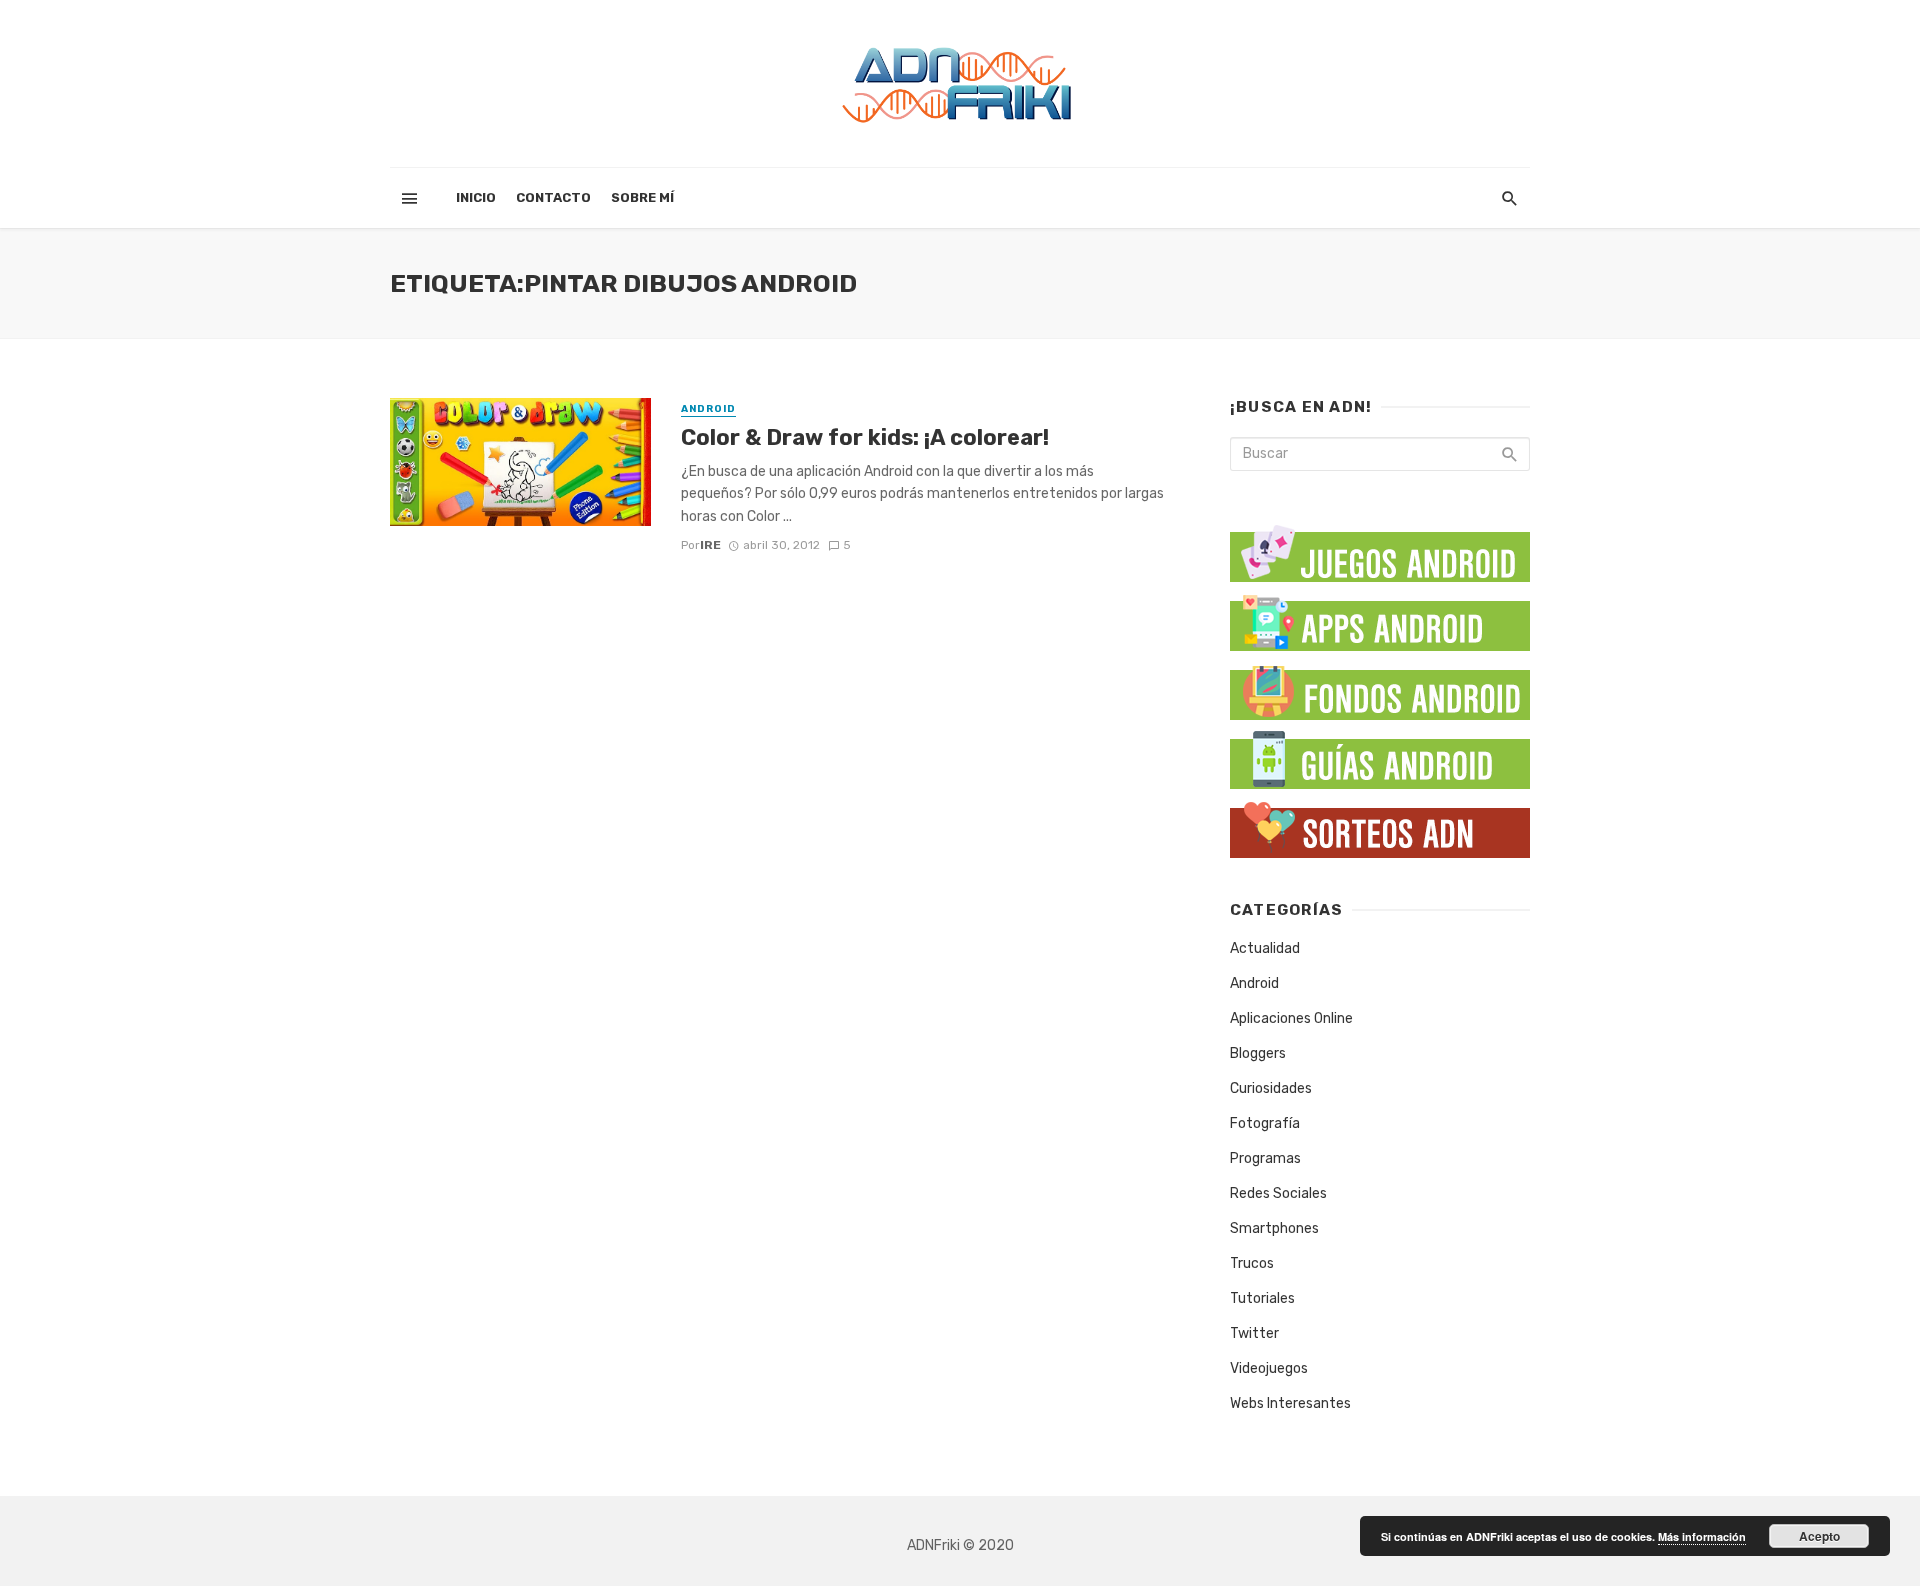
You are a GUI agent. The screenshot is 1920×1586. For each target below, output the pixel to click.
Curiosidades (1271, 1088)
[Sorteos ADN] (1380, 825)
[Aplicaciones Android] (1380, 618)
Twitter (1254, 1333)
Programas (1265, 1158)
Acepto (1819, 1536)
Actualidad (1265, 948)
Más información (1702, 1536)
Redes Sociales (1278, 1193)
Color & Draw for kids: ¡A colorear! (865, 437)
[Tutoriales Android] (1380, 756)
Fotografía (1265, 1123)
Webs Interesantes (1290, 1403)
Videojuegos (1269, 1368)
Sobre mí (642, 197)
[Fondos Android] (1380, 687)
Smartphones (1274, 1228)
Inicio (476, 197)
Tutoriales (1262, 1298)
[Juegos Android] (1380, 546)
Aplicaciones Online (1291, 1018)
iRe (710, 545)
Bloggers (1258, 1053)
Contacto (553, 197)
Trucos (1252, 1263)
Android (708, 409)
